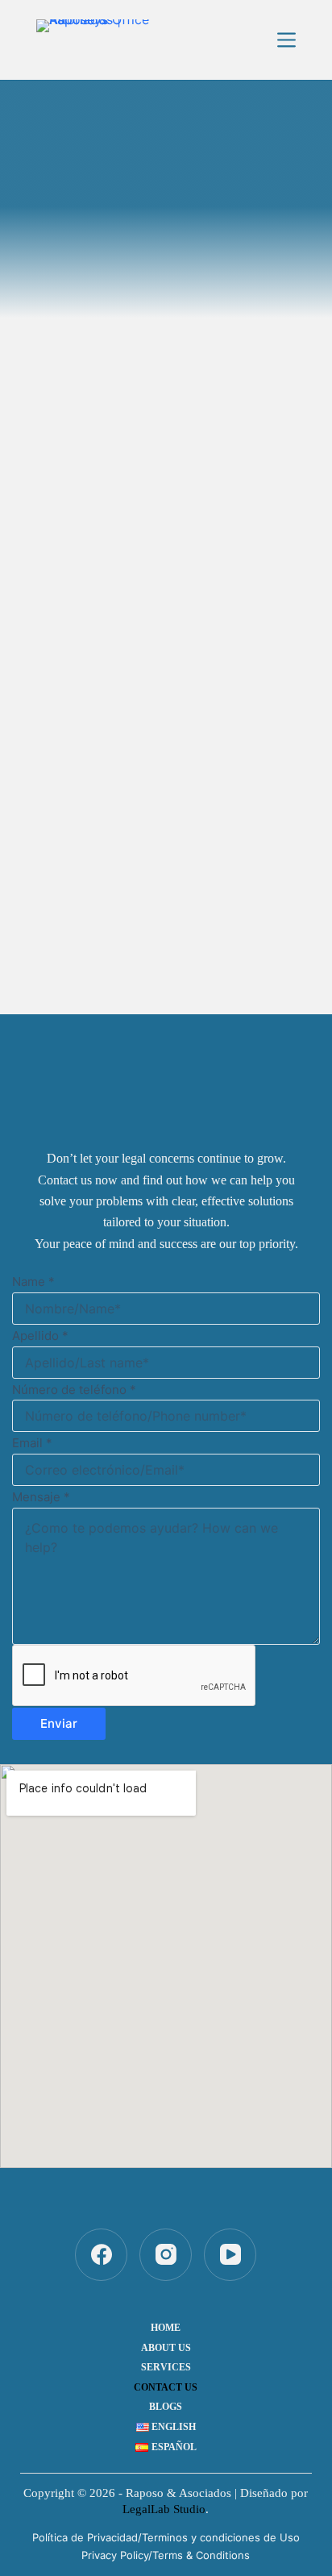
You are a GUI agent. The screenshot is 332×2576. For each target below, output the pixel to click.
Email (32, 1443)
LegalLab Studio (164, 2509)
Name (33, 1282)
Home (166, 2328)
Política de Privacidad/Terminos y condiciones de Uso (166, 2537)
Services (166, 2367)
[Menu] (286, 40)
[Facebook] (101, 2255)
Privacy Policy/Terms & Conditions (166, 2555)
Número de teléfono (74, 1390)
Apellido (40, 1336)
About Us (166, 2348)
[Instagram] (166, 2255)
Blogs (166, 2407)
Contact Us (166, 2387)
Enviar (59, 1723)
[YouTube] (230, 2255)
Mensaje (41, 1497)
